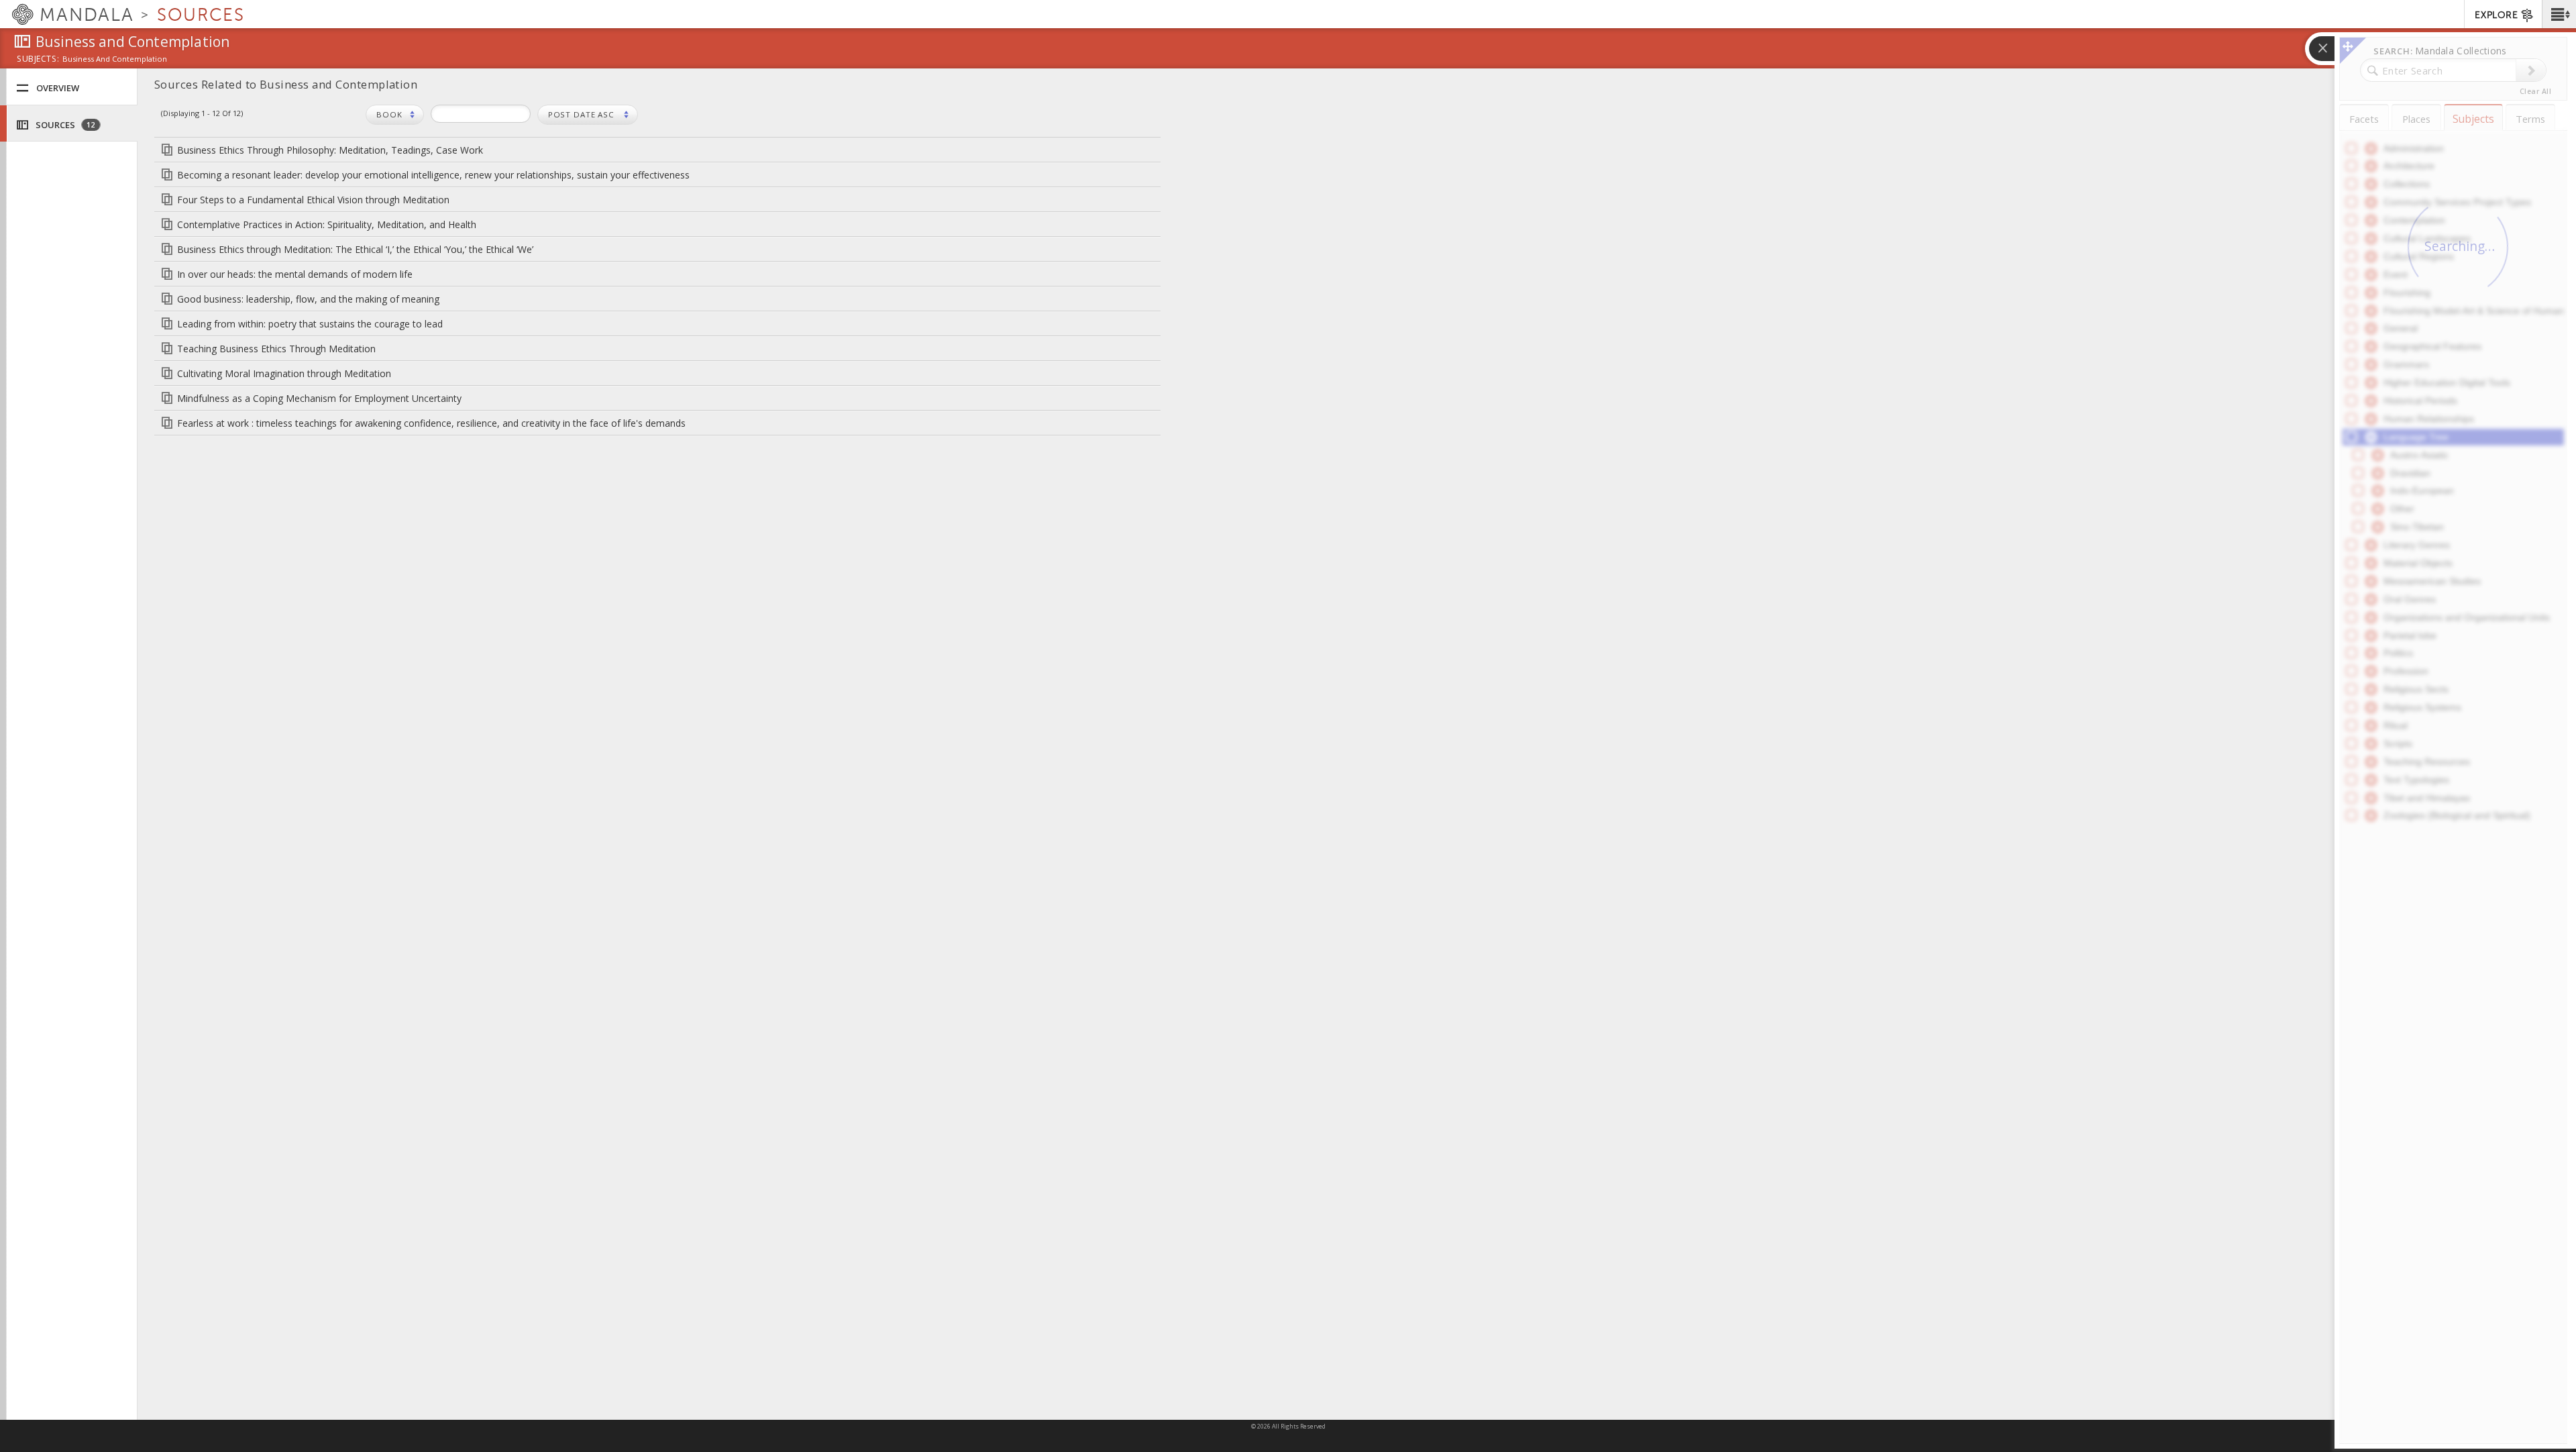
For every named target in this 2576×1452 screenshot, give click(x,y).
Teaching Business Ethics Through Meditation (276, 349)
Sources (64, 125)
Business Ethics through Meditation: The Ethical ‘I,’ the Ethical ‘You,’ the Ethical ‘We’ (355, 249)
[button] (2559, 14)
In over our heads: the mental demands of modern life (295, 274)
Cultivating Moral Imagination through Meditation (284, 373)
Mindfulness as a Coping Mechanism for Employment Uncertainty (319, 398)
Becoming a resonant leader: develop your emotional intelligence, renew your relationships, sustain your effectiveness (433, 175)
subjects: (38, 60)
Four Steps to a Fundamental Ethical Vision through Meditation (313, 200)
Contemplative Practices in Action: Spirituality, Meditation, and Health (327, 224)
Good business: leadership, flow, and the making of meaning (308, 299)
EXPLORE (2496, 15)
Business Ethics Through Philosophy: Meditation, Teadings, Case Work (330, 150)
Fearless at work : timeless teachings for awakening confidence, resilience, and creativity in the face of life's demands (431, 423)
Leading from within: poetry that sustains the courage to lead (310, 324)
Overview (58, 88)
